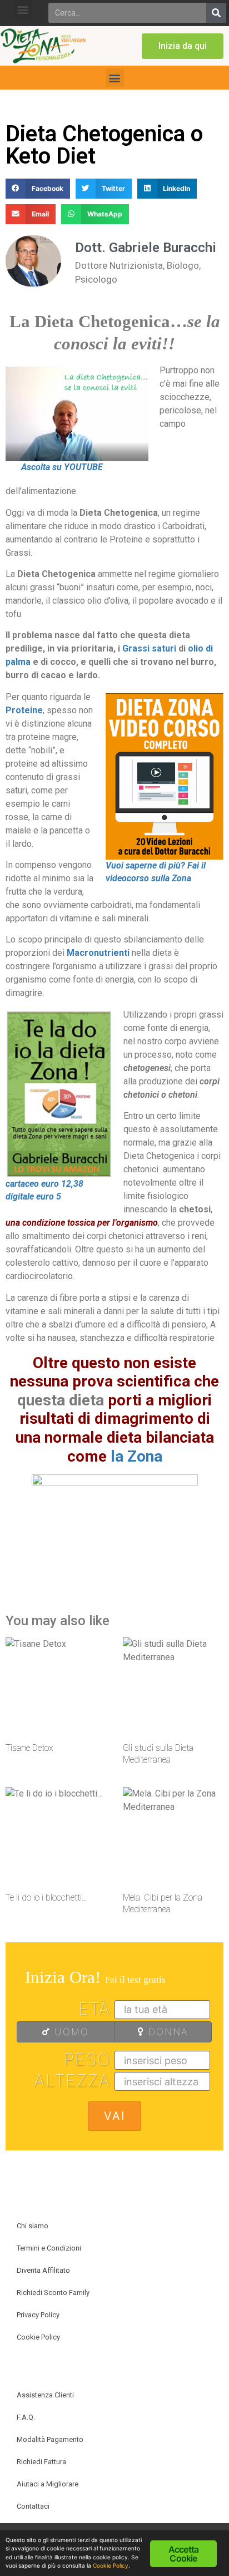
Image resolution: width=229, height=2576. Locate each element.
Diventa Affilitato (43, 2270)
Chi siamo (33, 2226)
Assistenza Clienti (45, 2395)
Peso (87, 2059)
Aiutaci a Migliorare (48, 2484)
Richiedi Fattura (41, 2462)
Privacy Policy (38, 2315)
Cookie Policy (38, 2337)
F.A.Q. (26, 2417)
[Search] (216, 13)
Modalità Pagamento (50, 2439)
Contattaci (33, 2506)
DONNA (166, 2032)
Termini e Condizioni (49, 2248)
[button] (23, 9)
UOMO (70, 2032)
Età (94, 2009)
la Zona (136, 1456)
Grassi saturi (150, 648)
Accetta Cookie (183, 2554)
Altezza (72, 2080)
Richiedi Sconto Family (53, 2293)
